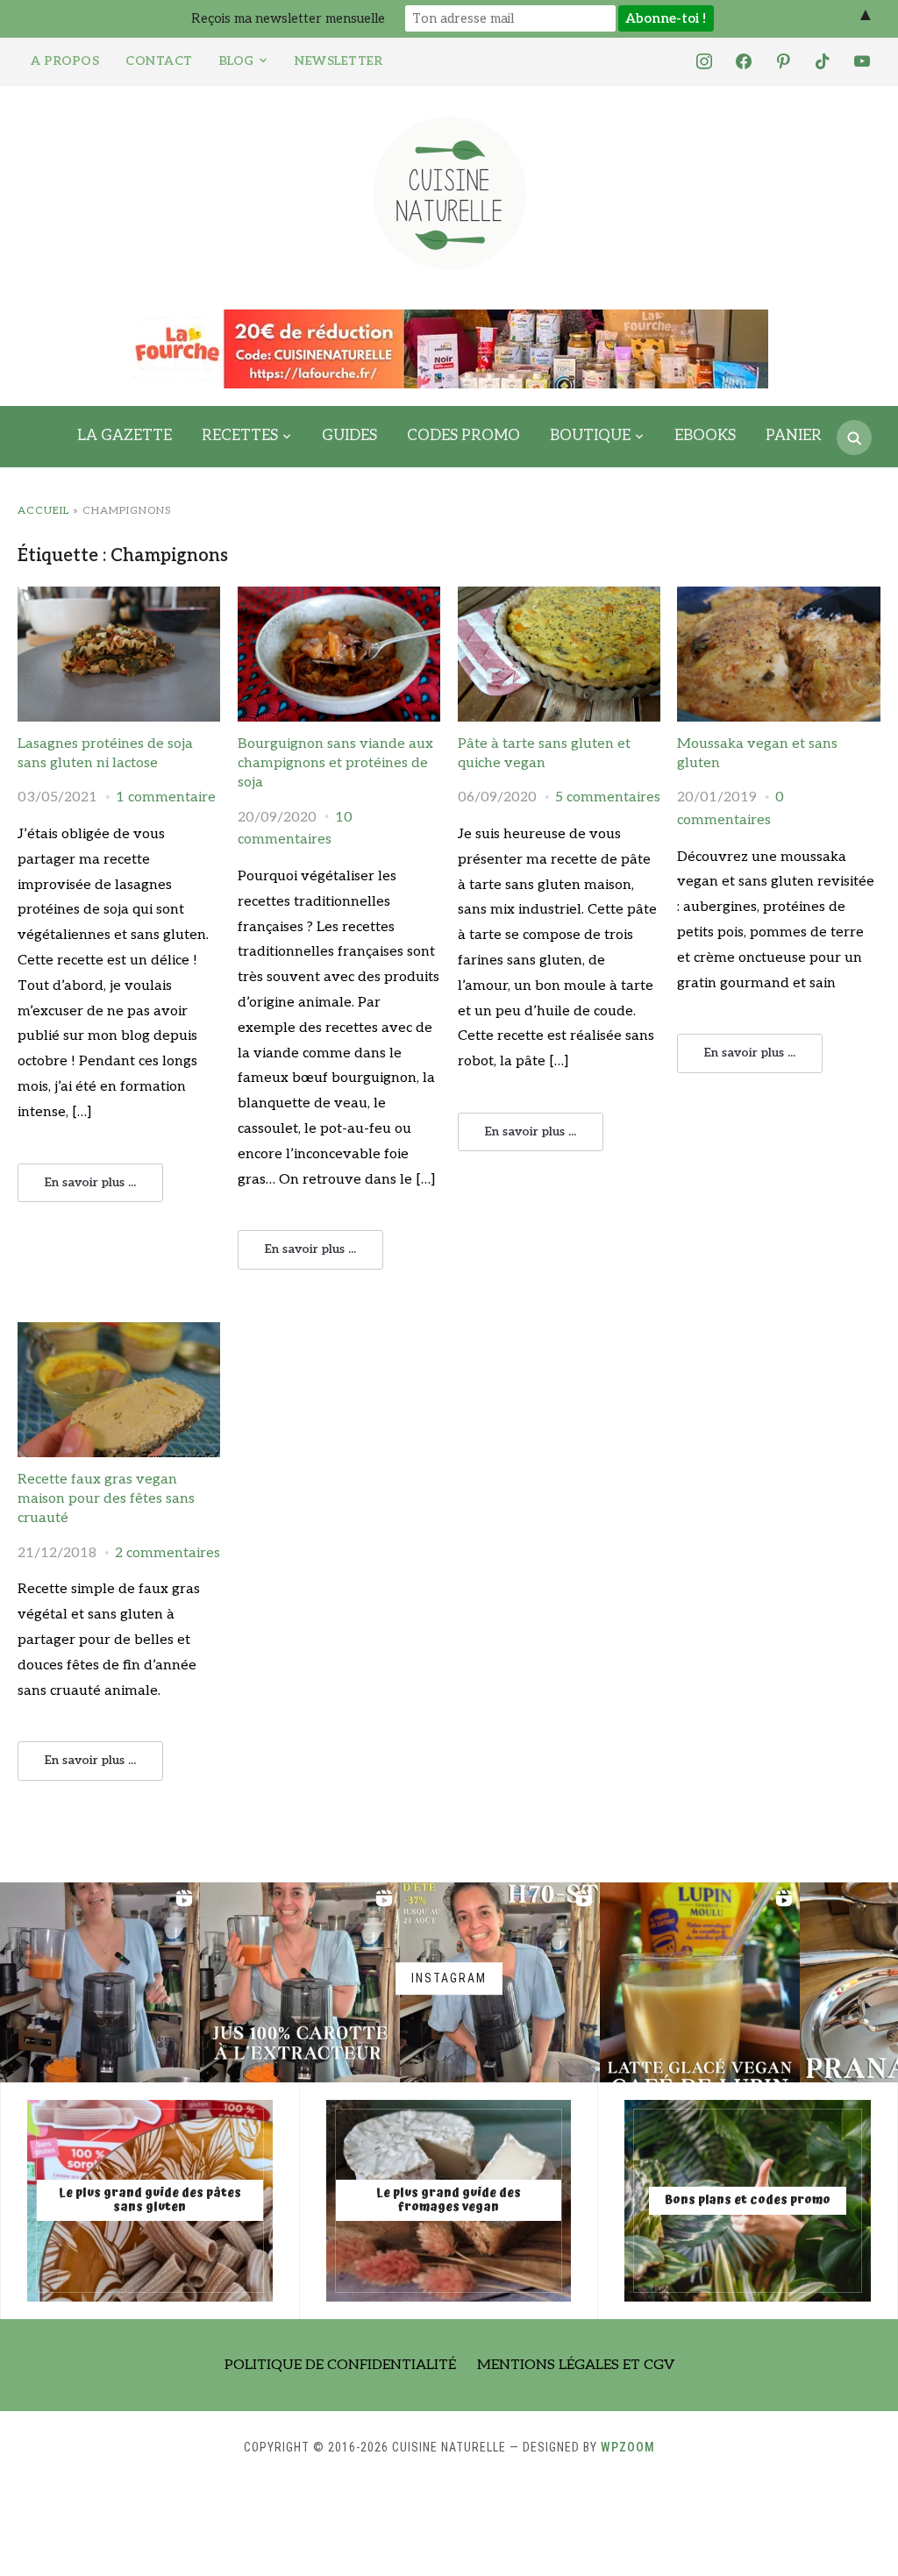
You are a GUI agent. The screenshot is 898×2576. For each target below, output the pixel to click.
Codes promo (463, 436)
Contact (159, 61)
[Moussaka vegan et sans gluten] (778, 598)
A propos (65, 61)
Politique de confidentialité (340, 2365)
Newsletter (339, 61)
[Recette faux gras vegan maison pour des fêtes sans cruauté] (119, 1333)
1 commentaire (166, 797)
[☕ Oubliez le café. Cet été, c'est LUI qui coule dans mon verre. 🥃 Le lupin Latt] (700, 1982)
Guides (349, 436)
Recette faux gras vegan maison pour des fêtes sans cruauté (106, 1499)
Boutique (590, 436)
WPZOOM (628, 2447)
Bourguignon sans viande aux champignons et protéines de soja (335, 764)
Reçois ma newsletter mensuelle (288, 18)
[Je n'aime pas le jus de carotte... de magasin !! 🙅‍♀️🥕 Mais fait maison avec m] (100, 1982)
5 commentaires (608, 797)
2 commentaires (167, 1553)
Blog (237, 61)
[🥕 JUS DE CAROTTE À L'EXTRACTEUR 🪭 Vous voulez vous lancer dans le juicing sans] (300, 1982)
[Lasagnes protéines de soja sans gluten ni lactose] (119, 598)
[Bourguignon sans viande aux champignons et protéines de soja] (339, 598)
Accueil (43, 511)
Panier (794, 436)
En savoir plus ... (90, 1182)
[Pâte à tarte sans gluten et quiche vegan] (559, 598)
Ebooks (705, 436)
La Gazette (125, 436)
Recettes (240, 436)
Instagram (449, 1978)
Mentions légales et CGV (576, 2365)
